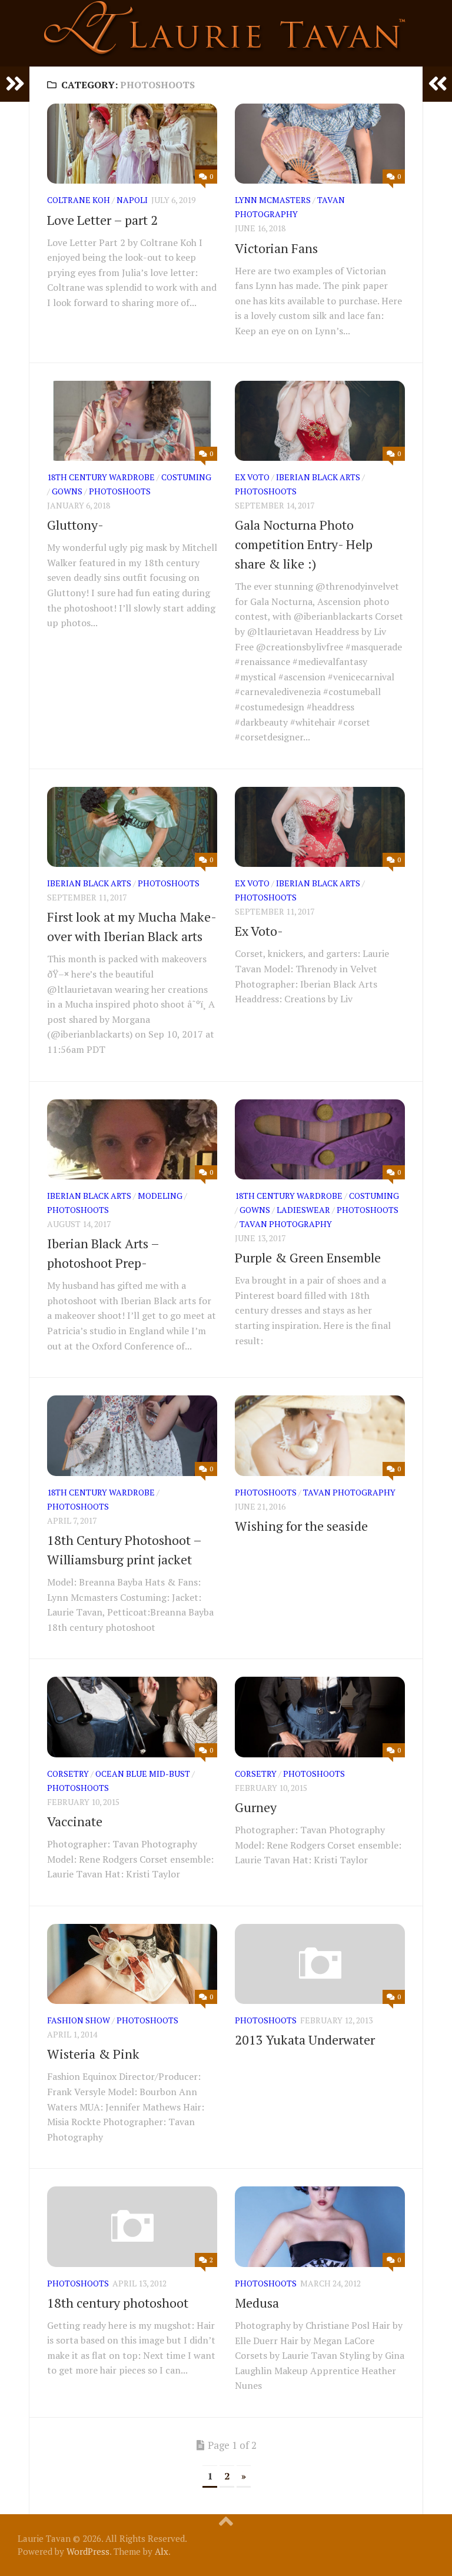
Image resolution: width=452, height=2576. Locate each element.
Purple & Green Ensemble (308, 1257)
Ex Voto (252, 477)
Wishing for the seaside (301, 1526)
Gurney (256, 1807)
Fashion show (79, 2020)
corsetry (68, 1774)
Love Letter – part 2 (102, 220)
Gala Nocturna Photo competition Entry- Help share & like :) (304, 544)
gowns (67, 491)
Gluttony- (75, 525)
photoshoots (120, 491)
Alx (162, 2551)
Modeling (160, 1196)
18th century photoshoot (118, 2303)
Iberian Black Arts (318, 477)
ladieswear (303, 1210)
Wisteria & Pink (93, 2054)
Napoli (132, 200)
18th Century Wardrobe (101, 477)
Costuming (186, 477)
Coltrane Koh (79, 200)
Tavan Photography (286, 1224)
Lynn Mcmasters (273, 200)
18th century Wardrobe (289, 1196)
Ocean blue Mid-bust (143, 1774)
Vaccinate (75, 1821)
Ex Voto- (259, 931)
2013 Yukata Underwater (305, 2040)
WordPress (88, 2551)
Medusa (257, 2303)
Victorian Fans (276, 248)
